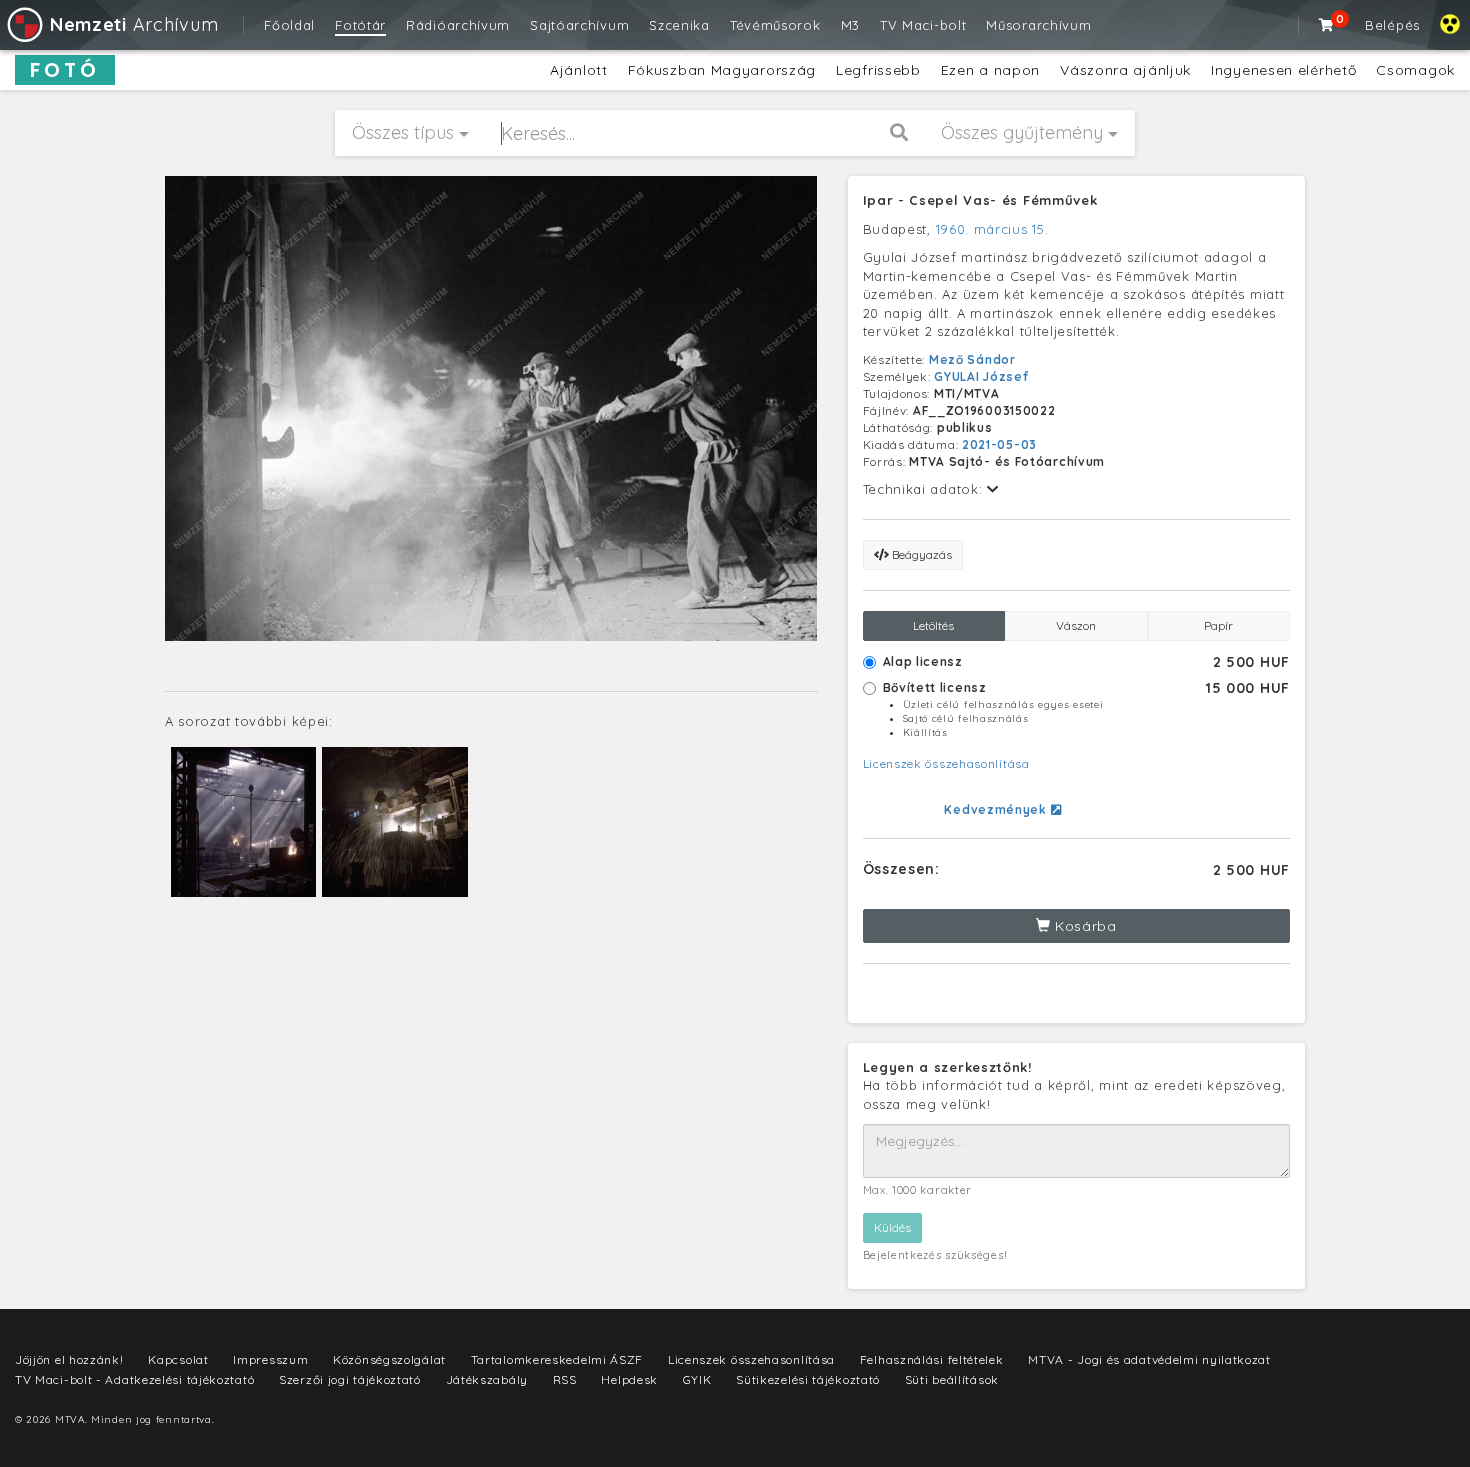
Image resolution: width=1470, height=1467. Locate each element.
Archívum (134, 24)
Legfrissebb (878, 70)
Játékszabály (487, 1379)
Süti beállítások (952, 1379)
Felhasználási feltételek (932, 1359)
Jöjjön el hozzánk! (69, 1359)
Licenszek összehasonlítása (946, 763)
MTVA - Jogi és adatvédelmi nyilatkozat (1149, 1359)
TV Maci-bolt (923, 25)
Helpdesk (629, 1379)
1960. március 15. (992, 229)
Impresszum (270, 1359)
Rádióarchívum (458, 25)
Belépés (1392, 25)
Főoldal (289, 25)
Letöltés (933, 625)
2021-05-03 (999, 444)
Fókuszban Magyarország (722, 70)
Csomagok (1415, 70)
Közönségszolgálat (389, 1359)
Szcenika (679, 25)
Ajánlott (579, 70)
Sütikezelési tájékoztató (808, 1379)
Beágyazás (920, 554)
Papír (1218, 625)
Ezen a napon (990, 70)
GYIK (697, 1379)
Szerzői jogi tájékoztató (350, 1379)
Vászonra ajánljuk (1125, 70)
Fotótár (360, 25)
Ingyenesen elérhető (1283, 70)
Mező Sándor (972, 359)
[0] (1327, 25)
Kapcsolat (178, 1359)
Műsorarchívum (1038, 25)
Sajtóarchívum (579, 25)
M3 (850, 25)
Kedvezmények (997, 809)
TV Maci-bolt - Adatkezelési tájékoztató (134, 1379)
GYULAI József (981, 376)
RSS (565, 1379)
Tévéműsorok (775, 25)
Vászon (1076, 625)
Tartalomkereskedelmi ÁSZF (557, 1359)
